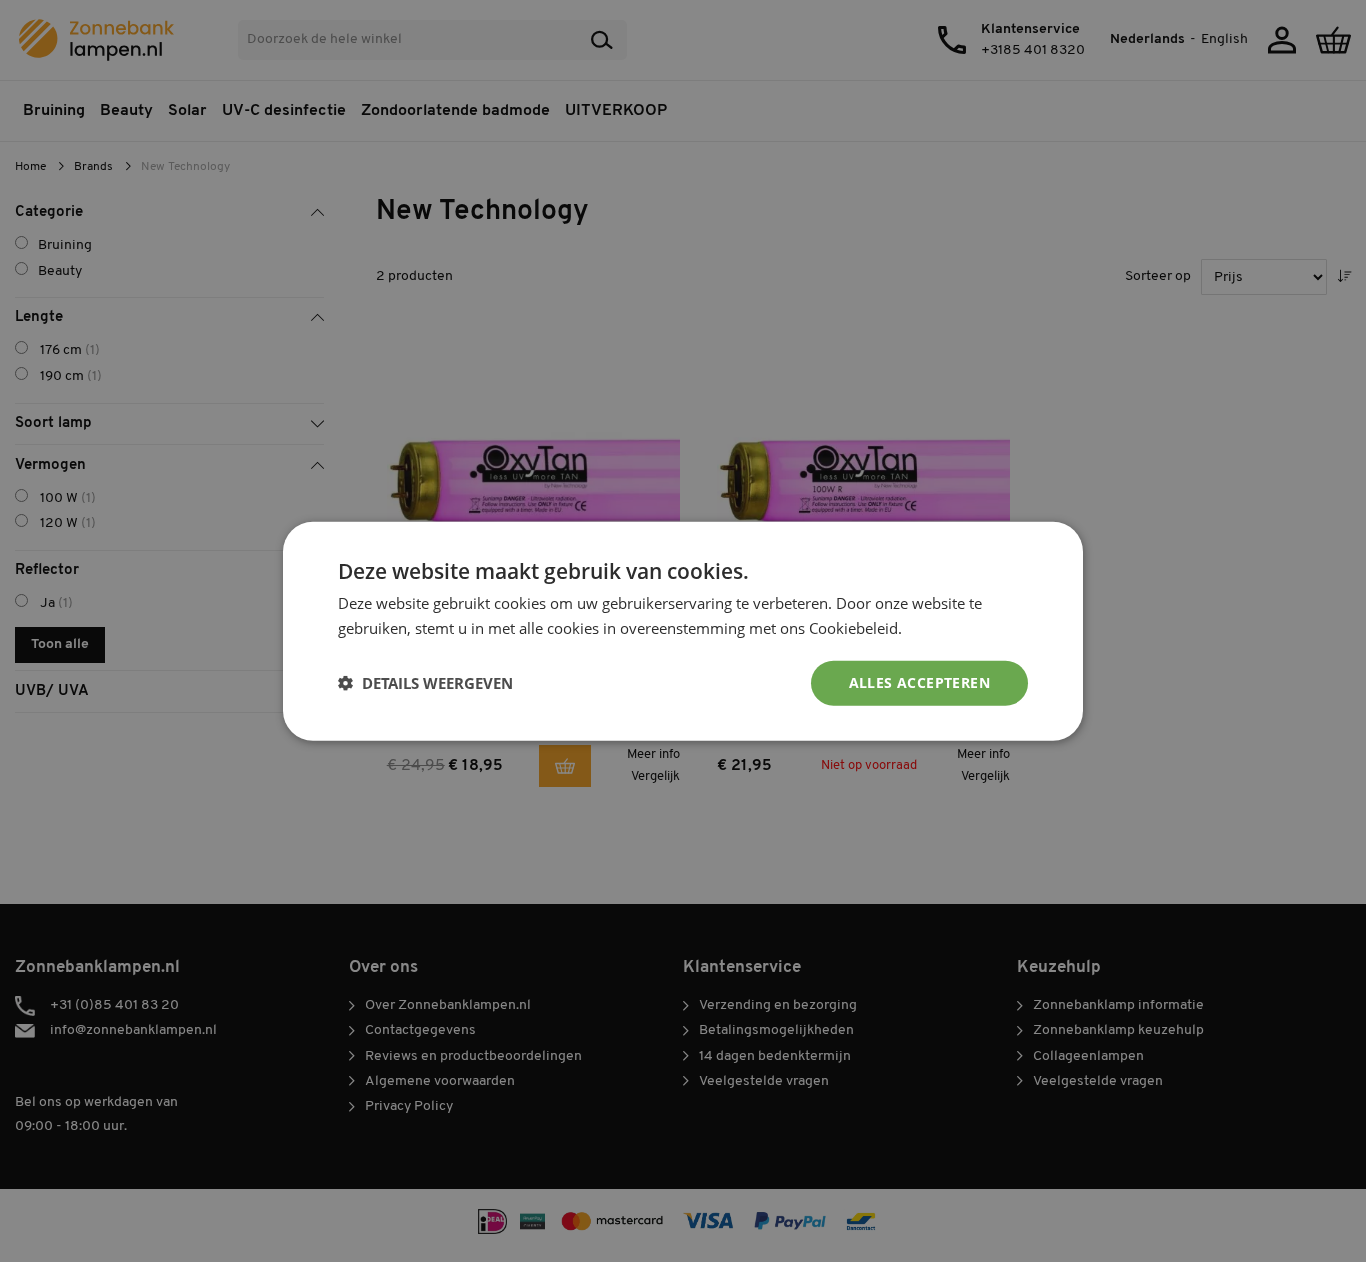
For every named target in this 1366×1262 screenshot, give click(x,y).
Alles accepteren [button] (919, 682)
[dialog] (683, 631)
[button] (425, 683)
